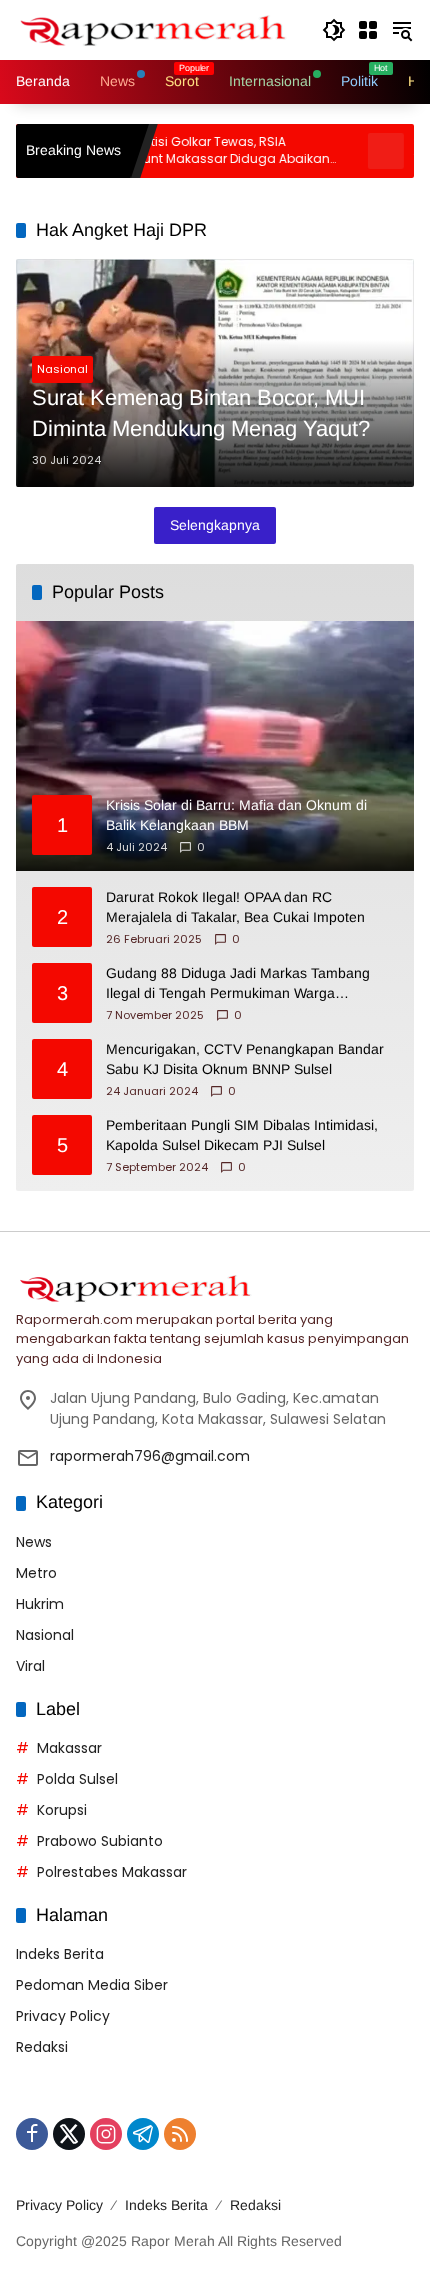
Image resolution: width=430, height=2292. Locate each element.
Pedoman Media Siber (92, 1985)
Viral (30, 1666)
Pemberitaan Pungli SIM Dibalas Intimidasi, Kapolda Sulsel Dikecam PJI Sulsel (242, 1135)
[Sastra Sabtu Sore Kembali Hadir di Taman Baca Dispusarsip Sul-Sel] (346, 151)
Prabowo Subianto (100, 1841)
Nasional (62, 369)
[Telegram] (143, 2134)
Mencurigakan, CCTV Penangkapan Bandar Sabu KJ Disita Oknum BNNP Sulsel (245, 1059)
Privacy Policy (63, 2016)
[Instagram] (106, 2134)
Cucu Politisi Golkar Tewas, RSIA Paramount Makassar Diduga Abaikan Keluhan (172, 151)
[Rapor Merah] (159, 29)
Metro (36, 1573)
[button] (334, 30)
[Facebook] (32, 2134)
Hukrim (40, 1604)
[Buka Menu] (368, 30)
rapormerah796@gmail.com (150, 1456)
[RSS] (180, 2134)
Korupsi (62, 1810)
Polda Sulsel (77, 1779)
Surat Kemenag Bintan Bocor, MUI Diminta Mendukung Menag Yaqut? (201, 413)
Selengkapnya (215, 525)
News (34, 1542)
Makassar (69, 1748)
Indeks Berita (60, 1954)
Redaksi (42, 2047)
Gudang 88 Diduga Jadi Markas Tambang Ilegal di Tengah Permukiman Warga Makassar (238, 984)
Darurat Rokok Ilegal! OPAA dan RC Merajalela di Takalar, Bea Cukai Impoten (235, 907)
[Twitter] (69, 2134)
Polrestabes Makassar (112, 1872)
